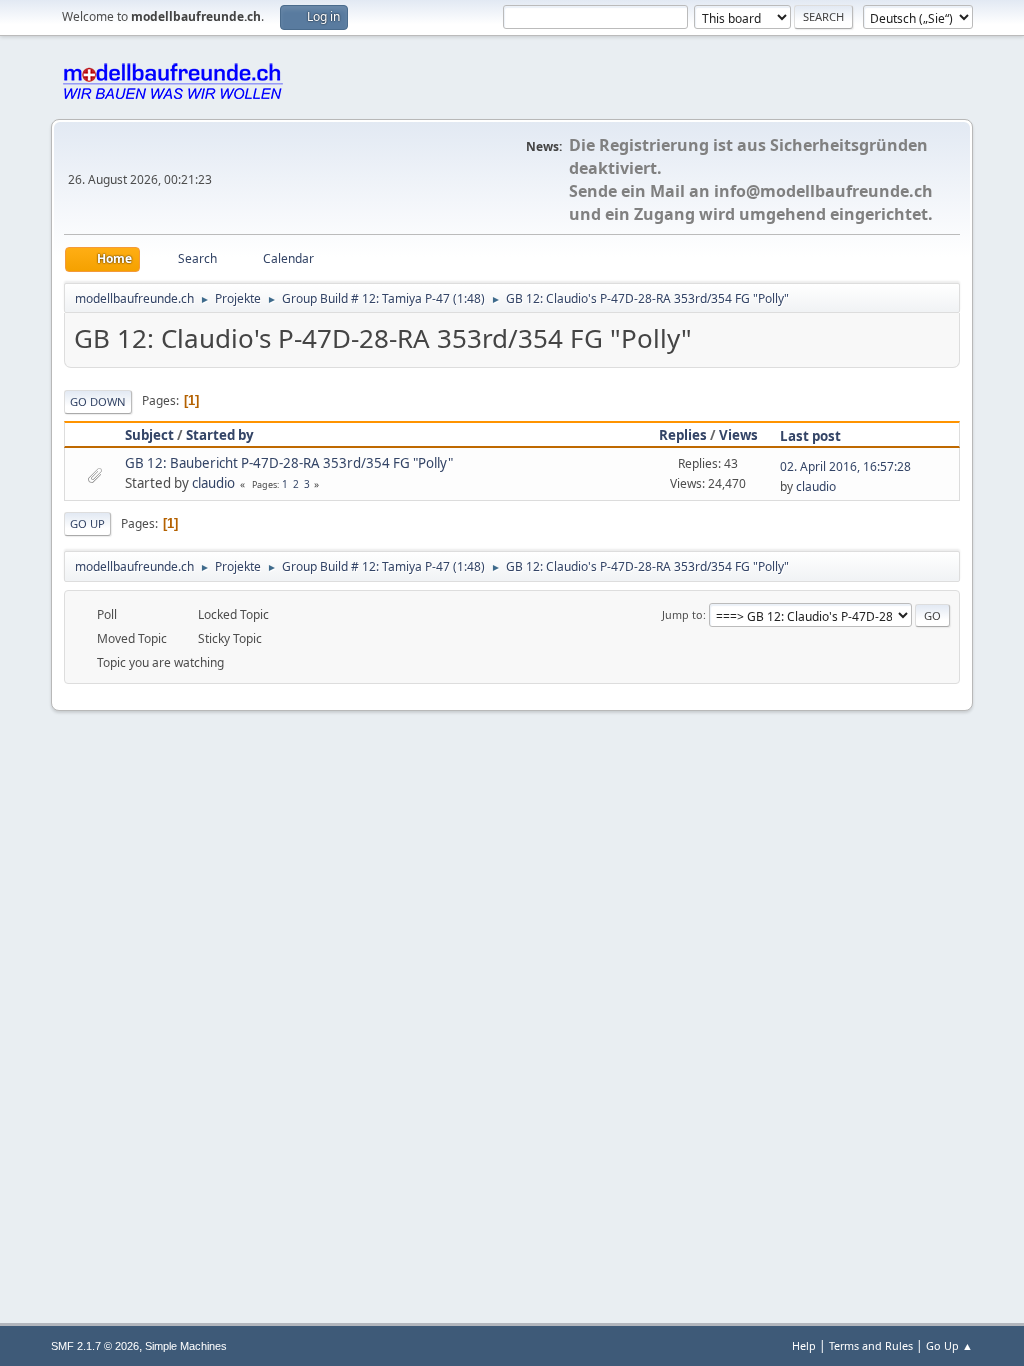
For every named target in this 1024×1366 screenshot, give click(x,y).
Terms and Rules (871, 1345)
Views (738, 435)
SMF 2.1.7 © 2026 (95, 1346)
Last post (810, 436)
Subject (149, 435)
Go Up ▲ (949, 1345)
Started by (220, 435)
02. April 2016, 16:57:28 (845, 466)
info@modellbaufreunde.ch (823, 191)
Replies (683, 435)
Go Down (98, 401)
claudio (213, 483)
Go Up (87, 523)
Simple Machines (186, 1346)
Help (804, 1345)
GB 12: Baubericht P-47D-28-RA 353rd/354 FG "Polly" (289, 463)
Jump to (682, 614)
